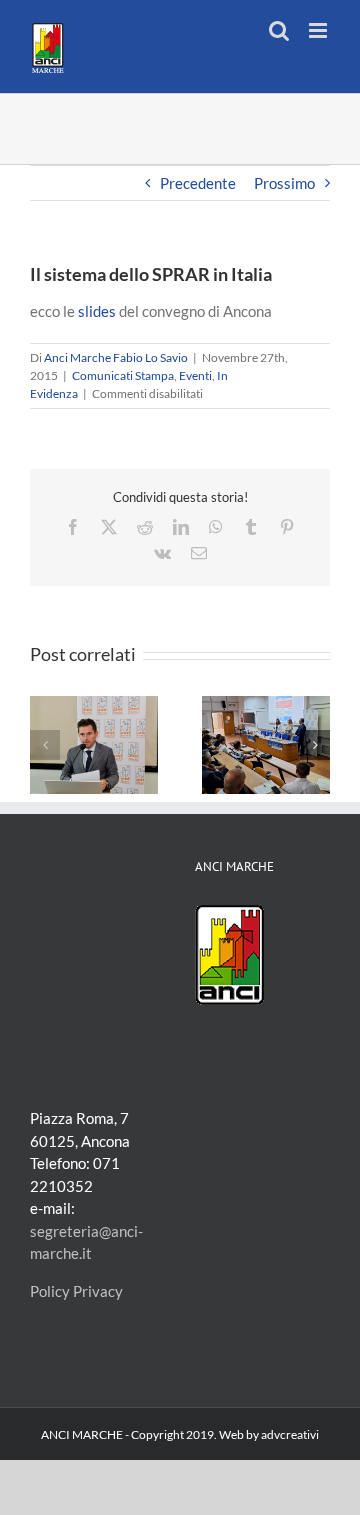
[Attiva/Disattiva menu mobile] (319, 30)
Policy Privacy (76, 1291)
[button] (45, 745)
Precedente (198, 183)
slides (97, 311)
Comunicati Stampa (123, 375)
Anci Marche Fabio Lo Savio (116, 357)
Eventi (195, 375)
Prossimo (284, 183)
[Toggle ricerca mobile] (279, 30)
